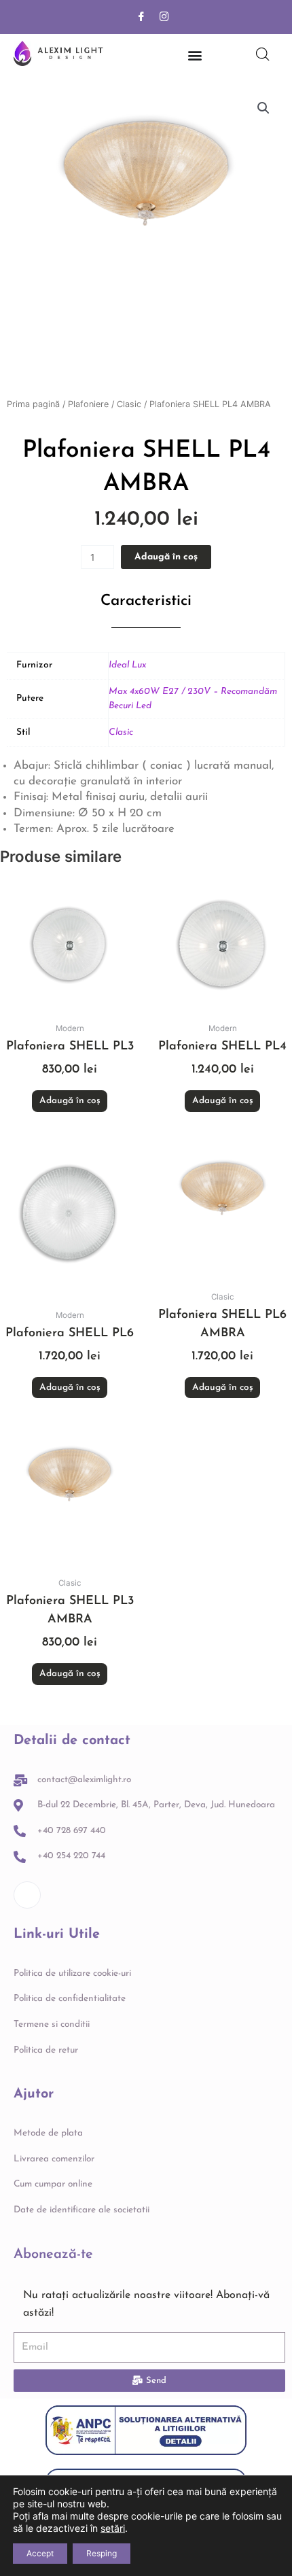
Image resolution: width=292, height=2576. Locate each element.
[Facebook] (141, 17)
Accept (40, 2553)
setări (113, 2528)
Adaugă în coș (166, 557)
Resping (102, 2553)
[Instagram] (164, 17)
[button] (263, 108)
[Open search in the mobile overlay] (263, 54)
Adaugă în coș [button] (70, 1101)
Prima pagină (33, 404)
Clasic (129, 404)
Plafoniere (88, 404)
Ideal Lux (127, 665)
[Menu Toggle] (195, 55)
